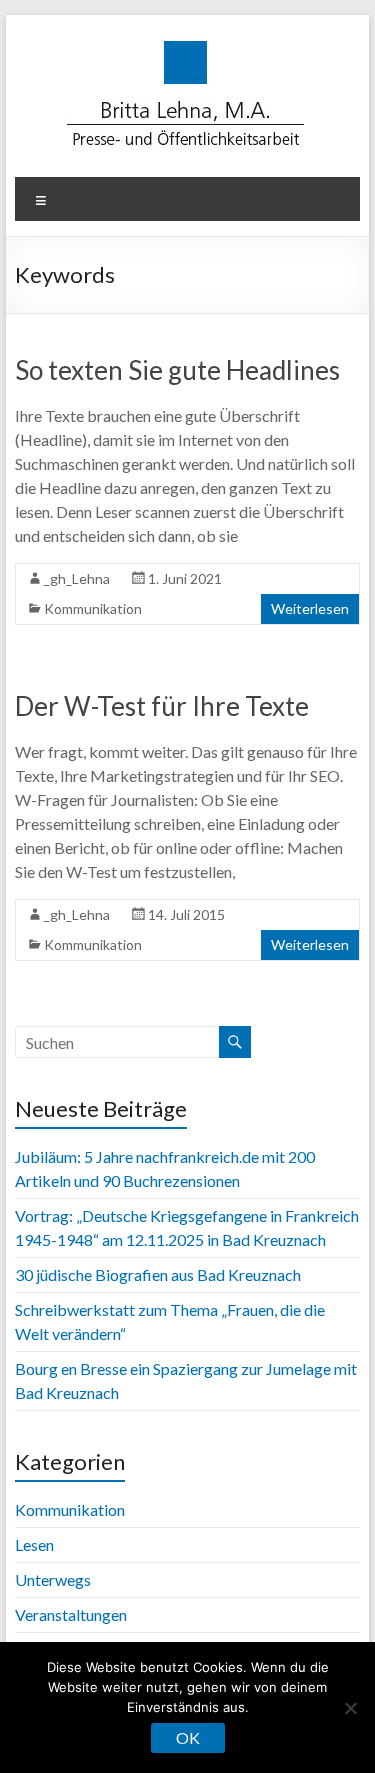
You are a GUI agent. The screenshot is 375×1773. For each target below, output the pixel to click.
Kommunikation (93, 608)
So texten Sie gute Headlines (177, 370)
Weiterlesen (310, 608)
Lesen (34, 1544)
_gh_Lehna (77, 578)
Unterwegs (53, 1579)
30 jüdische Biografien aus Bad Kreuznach (158, 1274)
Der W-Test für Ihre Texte (162, 706)
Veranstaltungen (71, 1614)
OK (188, 1737)
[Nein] (350, 1708)
